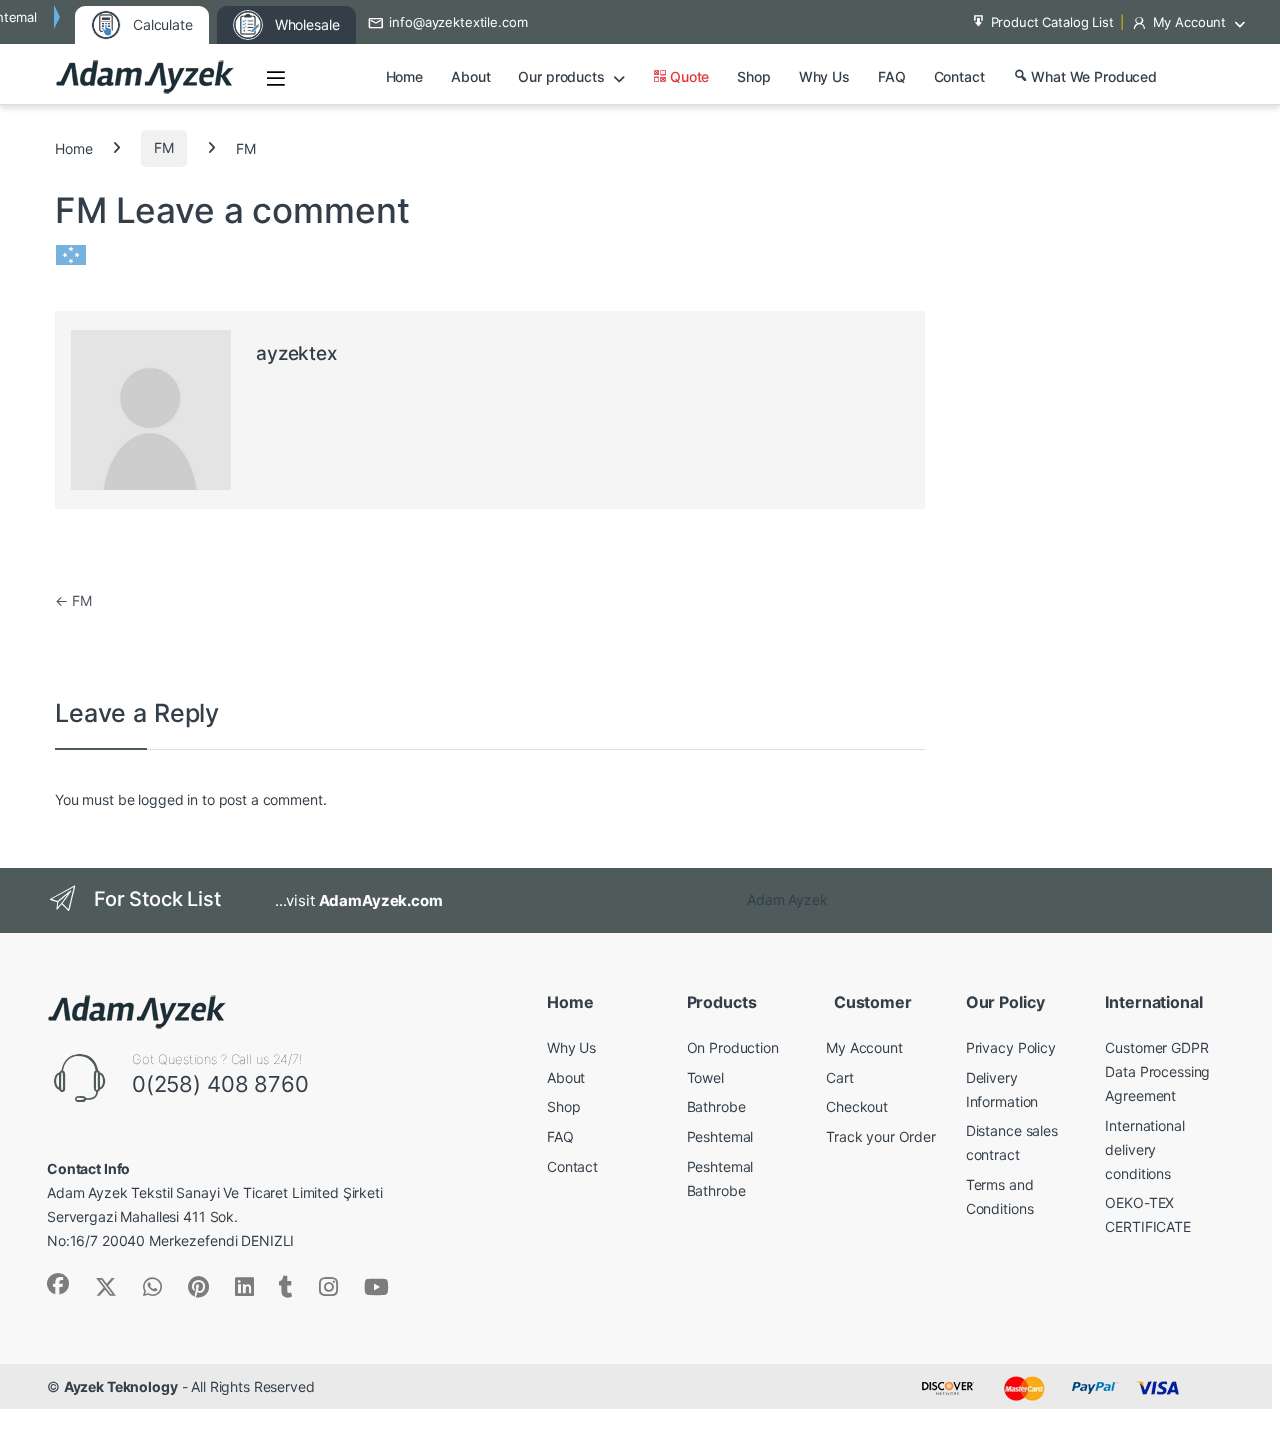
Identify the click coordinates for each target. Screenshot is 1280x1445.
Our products (561, 76)
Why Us (824, 76)
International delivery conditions (1144, 1149)
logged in (168, 799)
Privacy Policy (1011, 1047)
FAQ (892, 76)
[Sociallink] (58, 1284)
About (470, 76)
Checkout (857, 1106)
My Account (1190, 22)
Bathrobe (716, 1106)
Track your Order (881, 1136)
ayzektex (296, 353)
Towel (705, 1077)
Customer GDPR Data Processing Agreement (1157, 1071)
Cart (839, 1077)
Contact (959, 76)
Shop (753, 76)
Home (404, 76)
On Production (733, 1047)
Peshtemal (720, 1136)
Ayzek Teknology (121, 1386)
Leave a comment (263, 210)
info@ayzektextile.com (458, 22)
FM (164, 147)
